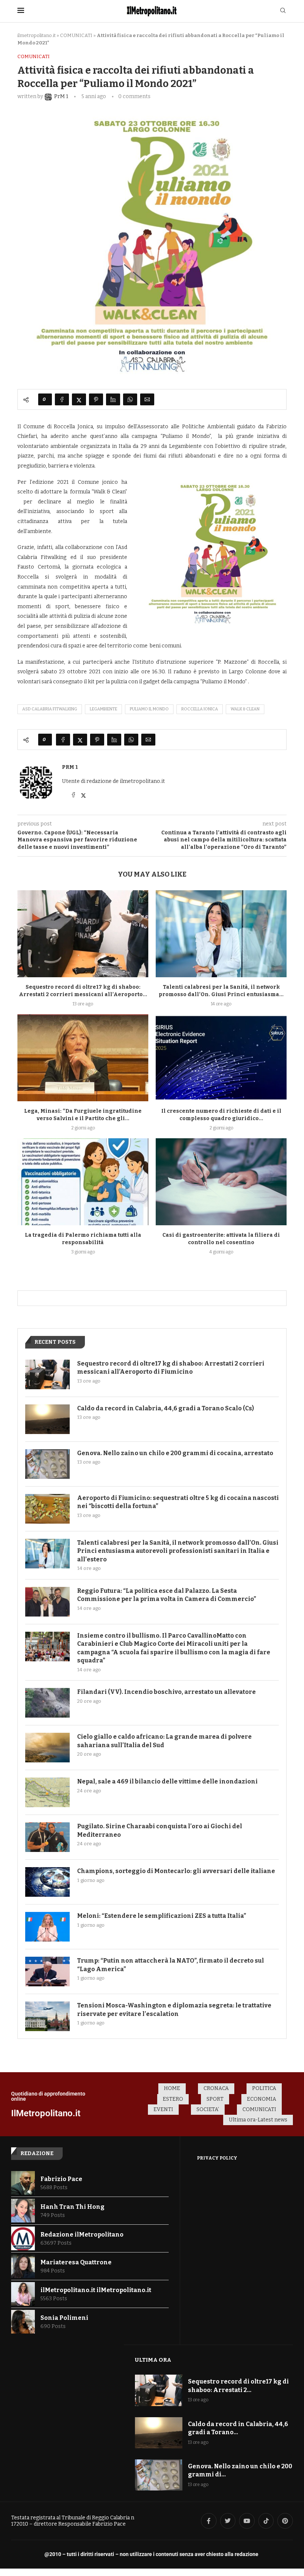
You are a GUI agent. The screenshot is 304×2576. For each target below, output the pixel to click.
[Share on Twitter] (79, 399)
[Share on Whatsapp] (130, 399)
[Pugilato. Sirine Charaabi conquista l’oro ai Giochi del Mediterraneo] (47, 1837)
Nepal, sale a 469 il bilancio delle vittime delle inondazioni (167, 1781)
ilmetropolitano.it (37, 35)
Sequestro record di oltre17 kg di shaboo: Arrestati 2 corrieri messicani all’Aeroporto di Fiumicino (171, 1368)
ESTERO (173, 2099)
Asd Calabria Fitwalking (50, 709)
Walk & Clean (245, 709)
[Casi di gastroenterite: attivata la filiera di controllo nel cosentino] (221, 1182)
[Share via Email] (147, 399)
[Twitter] (228, 2521)
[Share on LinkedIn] (113, 399)
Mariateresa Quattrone (76, 2262)
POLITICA (264, 2088)
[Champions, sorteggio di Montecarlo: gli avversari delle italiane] (47, 1882)
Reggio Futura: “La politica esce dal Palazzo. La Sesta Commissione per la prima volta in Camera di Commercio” (167, 1595)
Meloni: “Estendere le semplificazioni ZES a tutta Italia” (162, 1916)
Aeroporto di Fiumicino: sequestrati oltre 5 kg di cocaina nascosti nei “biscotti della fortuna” (178, 1502)
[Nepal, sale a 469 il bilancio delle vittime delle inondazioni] (47, 1792)
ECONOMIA (262, 2099)
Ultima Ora (153, 2360)
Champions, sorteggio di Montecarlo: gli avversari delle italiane (176, 1871)
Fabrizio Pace (61, 2179)
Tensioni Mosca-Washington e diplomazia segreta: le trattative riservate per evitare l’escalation (174, 2009)
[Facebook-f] (209, 2521)
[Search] (283, 11)
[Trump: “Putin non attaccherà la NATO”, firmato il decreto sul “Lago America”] (47, 1972)
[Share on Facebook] (62, 399)
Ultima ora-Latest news (258, 2120)
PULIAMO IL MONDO (149, 709)
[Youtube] (247, 2521)
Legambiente (103, 709)
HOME (172, 2088)
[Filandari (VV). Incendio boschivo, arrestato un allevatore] (47, 1703)
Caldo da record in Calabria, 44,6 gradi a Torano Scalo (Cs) (166, 1408)
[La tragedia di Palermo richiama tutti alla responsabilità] (83, 1182)
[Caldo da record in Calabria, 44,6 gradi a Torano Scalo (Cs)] (47, 1419)
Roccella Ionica (200, 709)
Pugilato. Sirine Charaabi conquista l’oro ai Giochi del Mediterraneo (160, 1830)
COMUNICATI (76, 35)
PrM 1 (70, 767)
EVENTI (163, 2109)
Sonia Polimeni (64, 2318)
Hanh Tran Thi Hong (72, 2207)
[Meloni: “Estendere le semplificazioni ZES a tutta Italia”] (47, 1927)
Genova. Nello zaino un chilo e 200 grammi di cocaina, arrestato (175, 1453)
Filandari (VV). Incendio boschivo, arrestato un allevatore (166, 1692)
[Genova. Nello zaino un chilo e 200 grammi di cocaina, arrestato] (47, 1464)
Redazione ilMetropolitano (82, 2235)
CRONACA (216, 2088)
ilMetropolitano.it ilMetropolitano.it (96, 2290)
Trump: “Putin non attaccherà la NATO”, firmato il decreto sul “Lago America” (171, 1965)
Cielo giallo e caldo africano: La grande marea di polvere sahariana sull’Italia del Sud (164, 1741)
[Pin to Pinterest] (96, 399)
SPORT (215, 2099)
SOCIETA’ (208, 2109)
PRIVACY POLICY (217, 2158)
